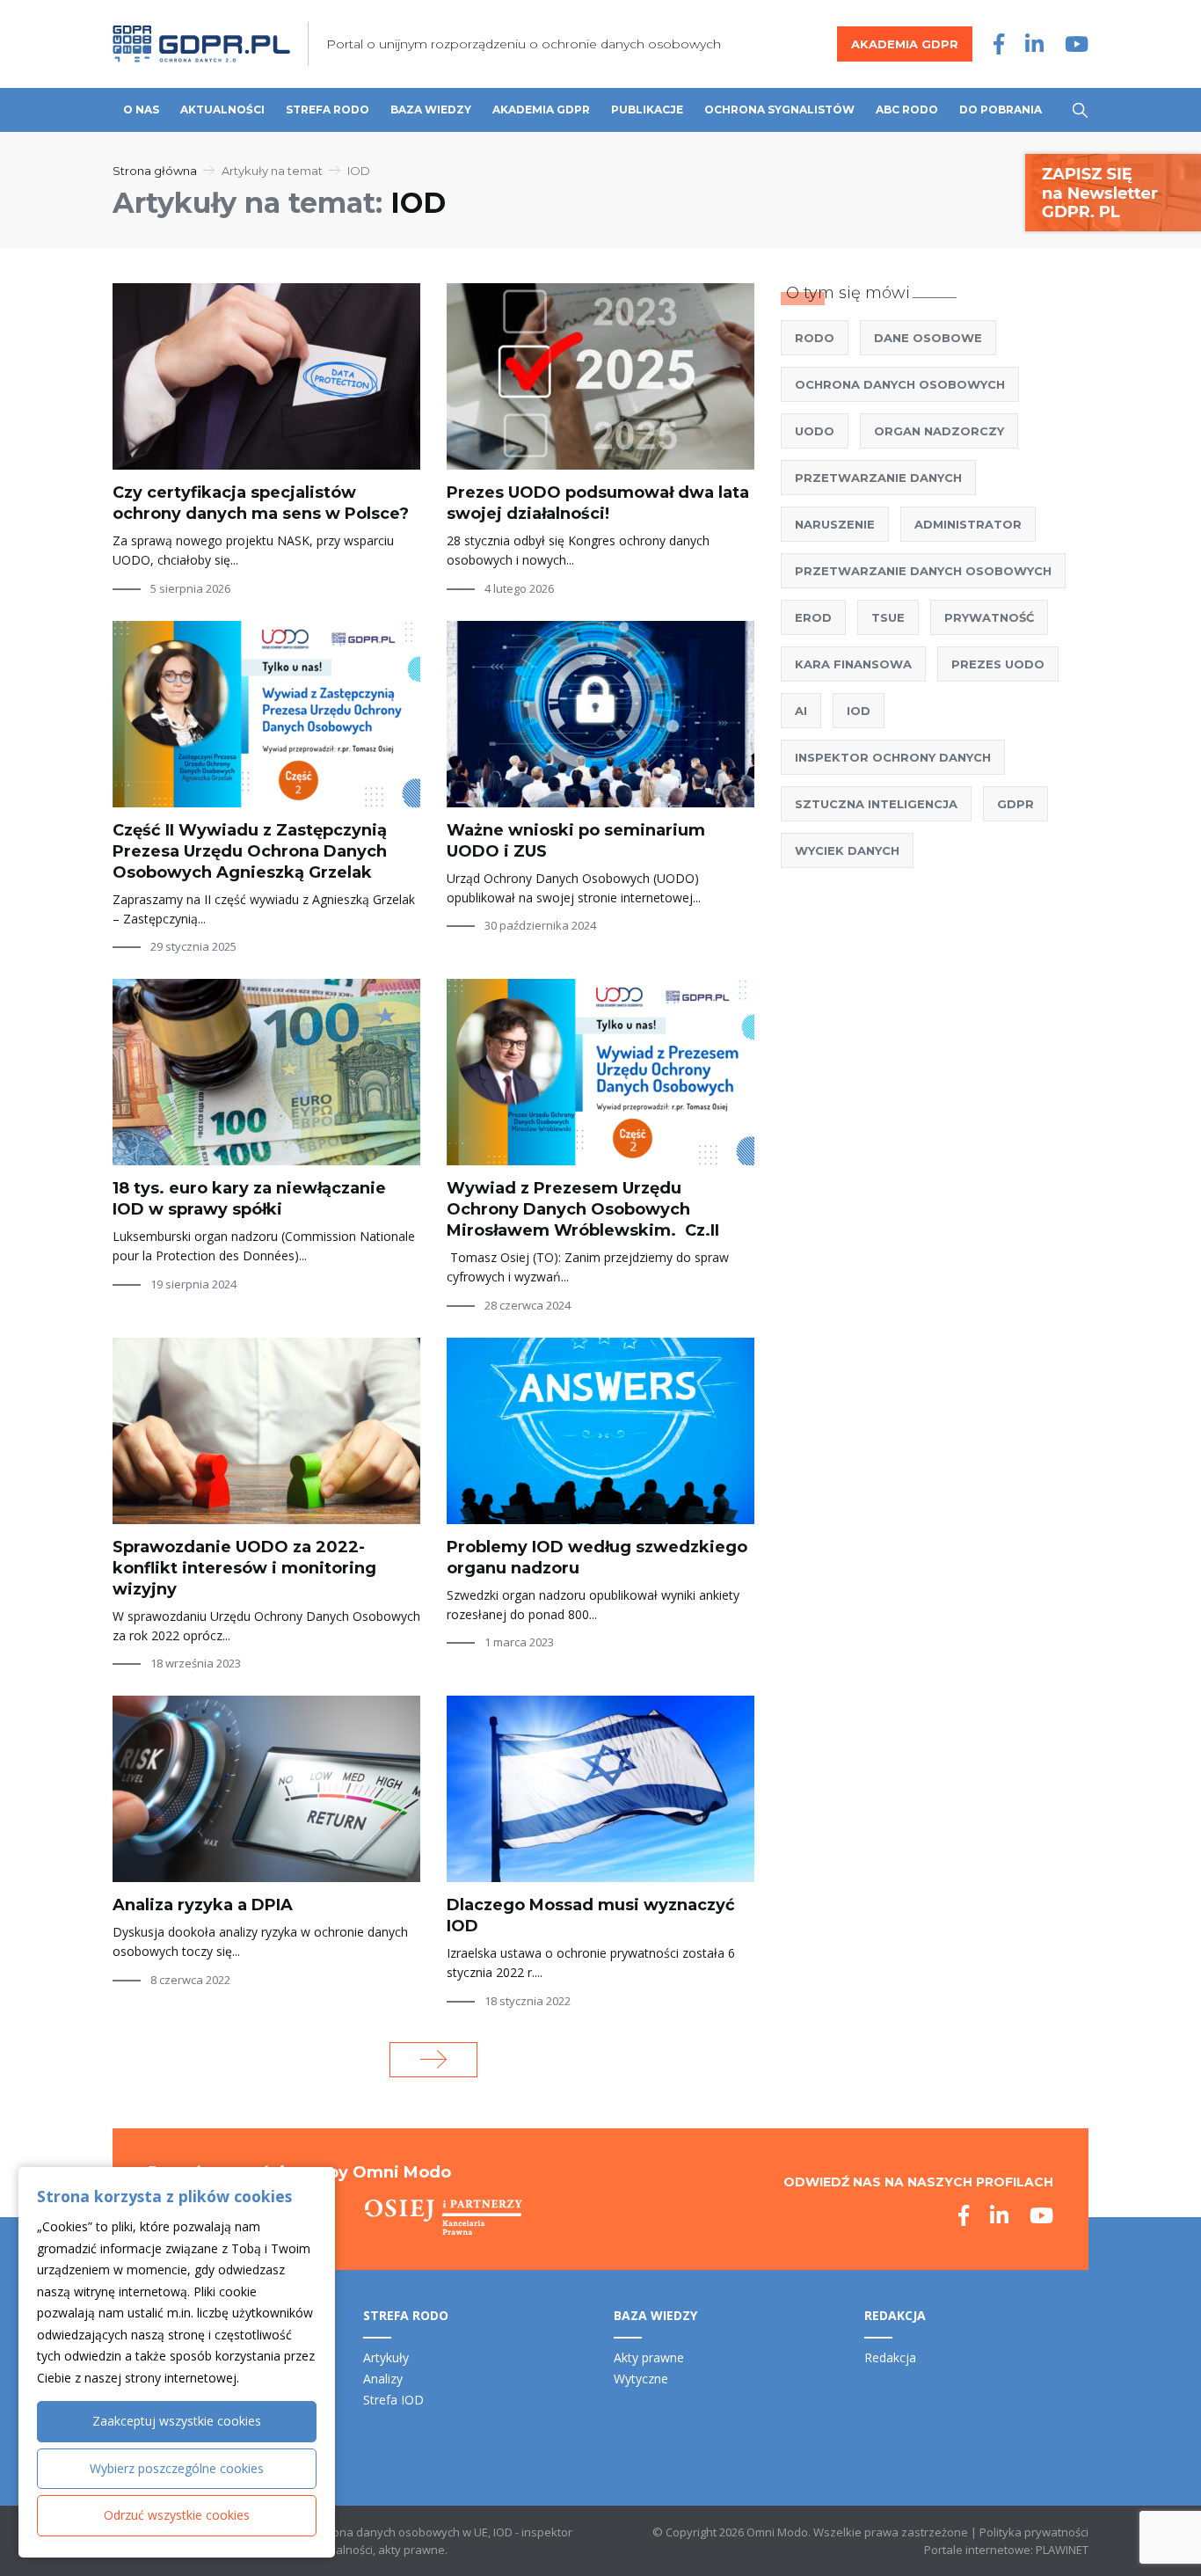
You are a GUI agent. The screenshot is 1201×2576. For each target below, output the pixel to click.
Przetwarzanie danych (878, 478)
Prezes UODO (998, 664)
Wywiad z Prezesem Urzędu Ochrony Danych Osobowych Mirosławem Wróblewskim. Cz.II (583, 1209)
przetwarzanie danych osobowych (923, 571)
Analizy (383, 2379)
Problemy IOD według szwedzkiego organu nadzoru (597, 1558)
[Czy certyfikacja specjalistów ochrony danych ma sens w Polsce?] (266, 376)
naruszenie (835, 524)
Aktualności (222, 109)
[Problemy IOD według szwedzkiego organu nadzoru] (600, 1431)
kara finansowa (853, 664)
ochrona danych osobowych (900, 384)
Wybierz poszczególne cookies (177, 2468)
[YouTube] (1077, 44)
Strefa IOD (393, 2400)
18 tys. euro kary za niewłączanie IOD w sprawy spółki (249, 1199)
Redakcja (890, 2357)
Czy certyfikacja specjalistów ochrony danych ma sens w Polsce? (261, 503)
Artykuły (386, 2357)
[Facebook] (999, 44)
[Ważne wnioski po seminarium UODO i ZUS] (600, 714)
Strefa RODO (328, 109)
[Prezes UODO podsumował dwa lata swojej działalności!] (600, 376)
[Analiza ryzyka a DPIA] (266, 1789)
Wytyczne (641, 2379)
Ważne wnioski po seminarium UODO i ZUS (576, 841)
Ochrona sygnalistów (779, 109)
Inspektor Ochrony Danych (893, 757)
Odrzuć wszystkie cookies (177, 2515)
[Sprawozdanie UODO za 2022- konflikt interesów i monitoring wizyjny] (266, 1431)
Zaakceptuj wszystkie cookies (177, 2421)
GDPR (1015, 804)
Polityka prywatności (1034, 2532)
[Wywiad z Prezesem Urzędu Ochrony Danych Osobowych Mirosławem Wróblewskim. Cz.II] (600, 1072)
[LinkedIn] (1034, 44)
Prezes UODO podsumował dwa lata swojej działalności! (598, 503)
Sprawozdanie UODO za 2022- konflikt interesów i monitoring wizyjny (244, 1568)
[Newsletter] (1113, 191)
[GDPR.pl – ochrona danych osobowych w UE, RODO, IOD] (201, 44)
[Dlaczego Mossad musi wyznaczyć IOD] (600, 1789)
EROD (813, 617)
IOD (859, 711)
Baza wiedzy (431, 109)
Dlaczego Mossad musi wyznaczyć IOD (591, 1916)
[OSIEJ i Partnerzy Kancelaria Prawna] (444, 2217)
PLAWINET (1062, 2550)
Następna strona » (433, 2060)
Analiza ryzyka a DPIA (203, 1905)
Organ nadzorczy (939, 431)
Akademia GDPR (905, 44)
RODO (815, 338)
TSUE (888, 617)
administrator (968, 524)
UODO (815, 431)
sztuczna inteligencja (876, 804)
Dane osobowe (928, 338)
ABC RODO (907, 109)
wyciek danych (847, 850)
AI (801, 711)
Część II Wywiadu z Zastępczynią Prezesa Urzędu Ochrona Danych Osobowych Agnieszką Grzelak (250, 851)
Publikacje (647, 109)
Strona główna (155, 171)
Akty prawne (649, 2357)
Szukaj (1080, 110)
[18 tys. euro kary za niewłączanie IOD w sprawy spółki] (266, 1072)
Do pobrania (1001, 109)
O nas (141, 109)
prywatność (989, 617)
